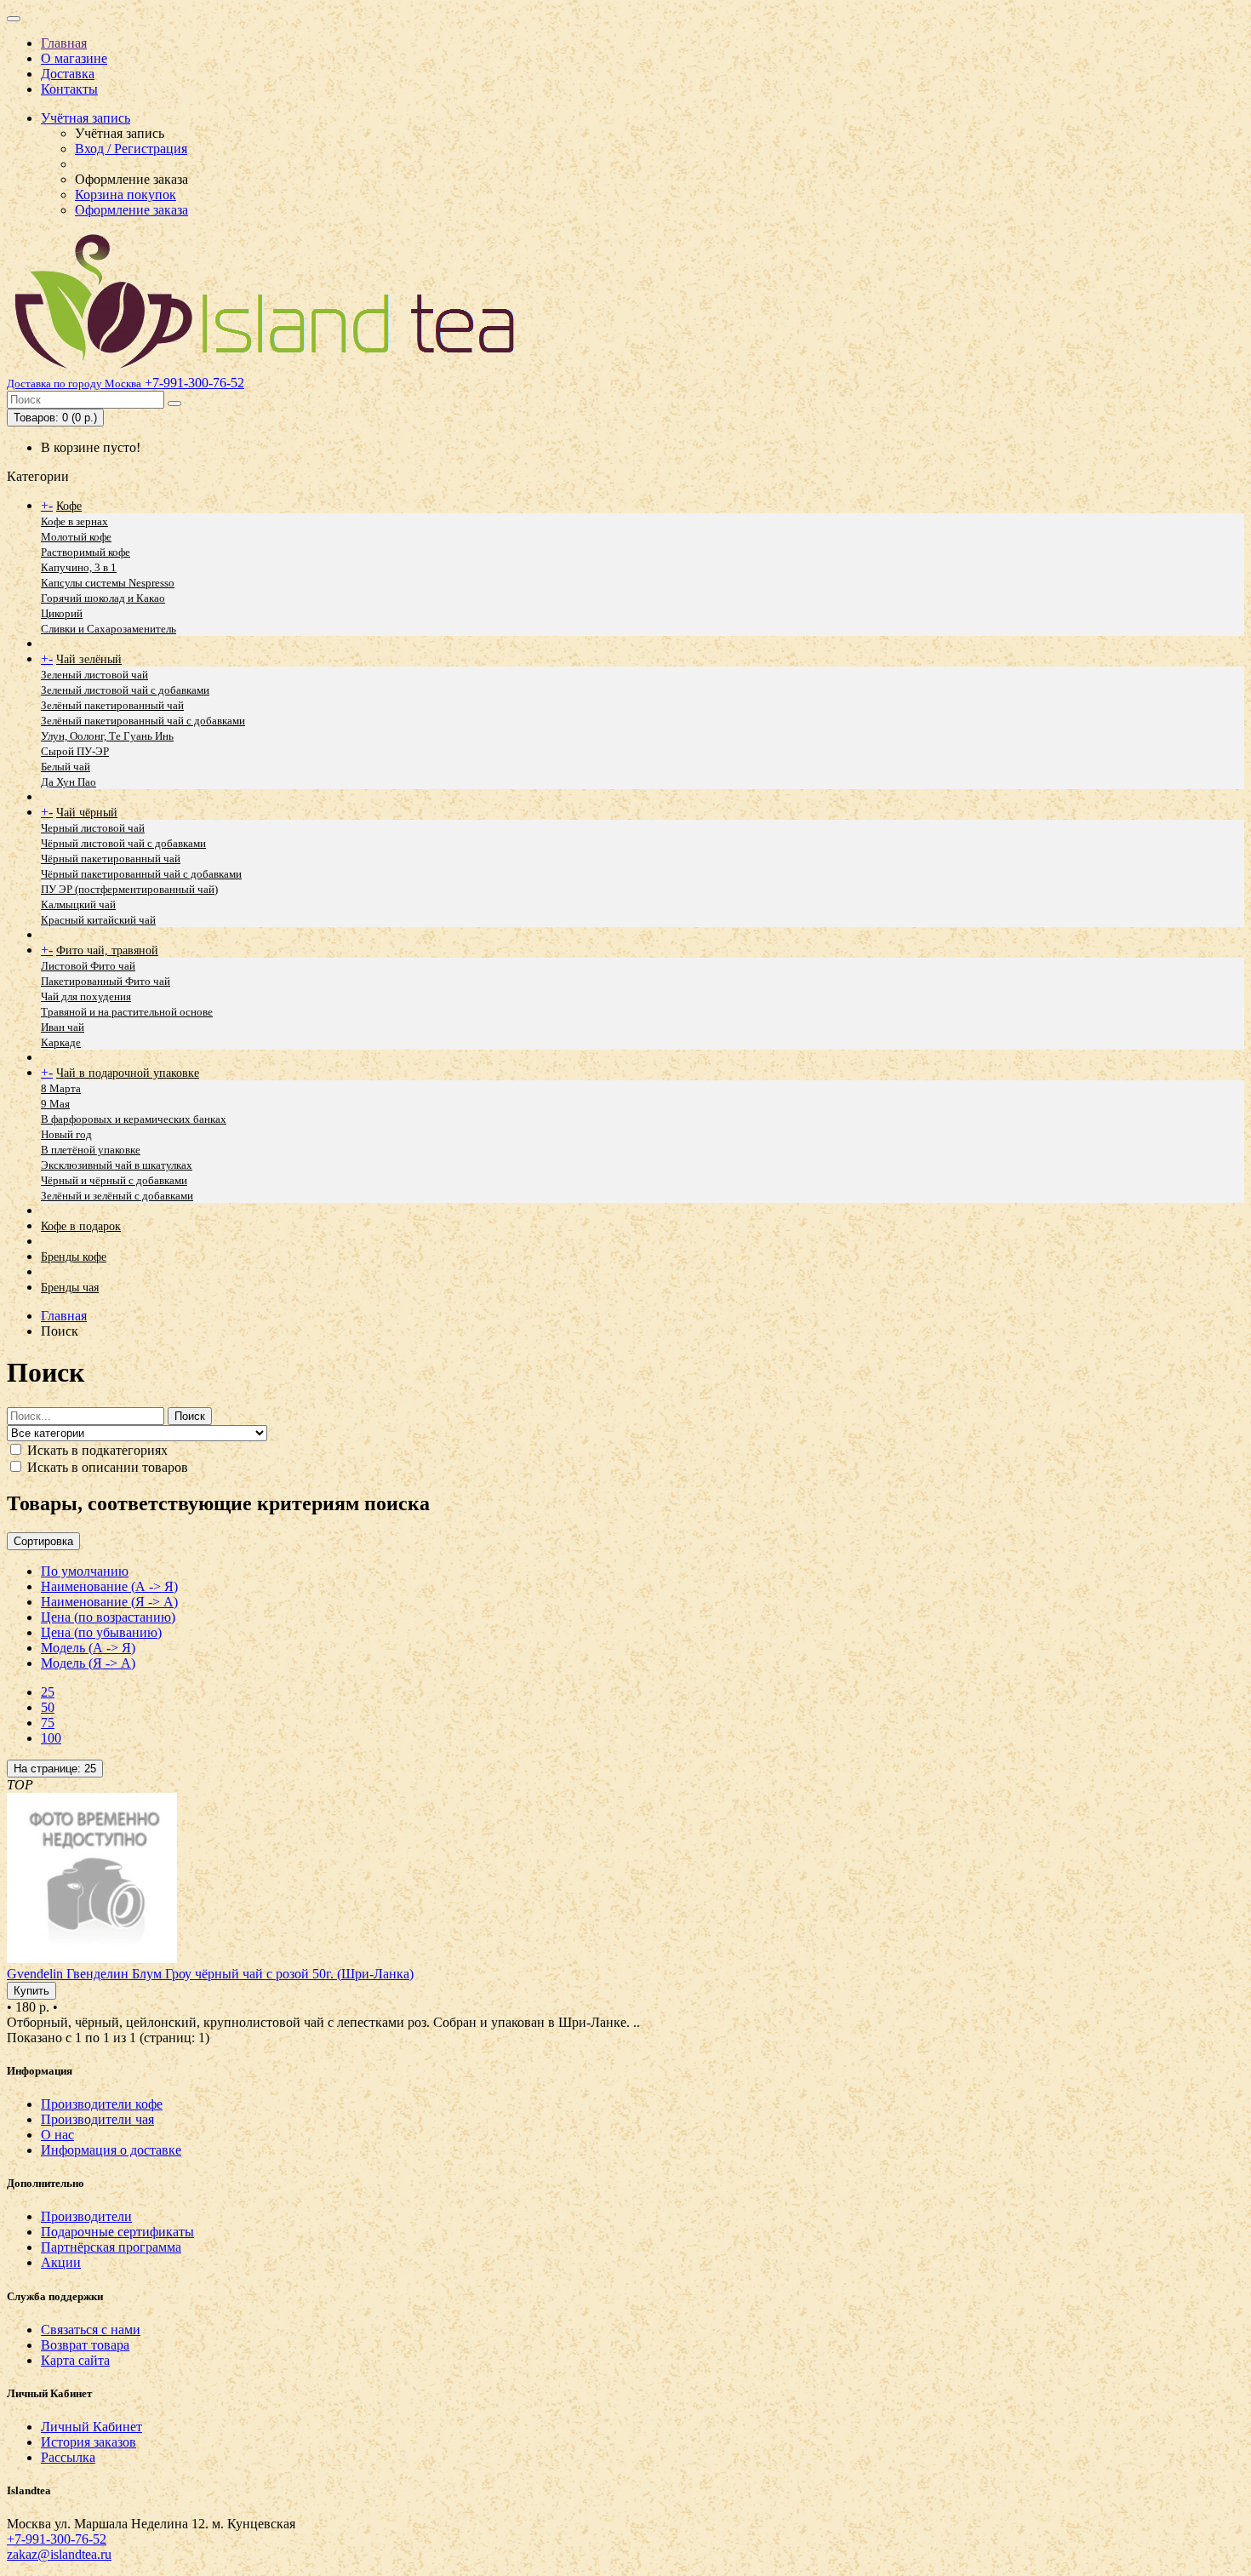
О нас (57, 2135)
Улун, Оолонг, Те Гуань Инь (107, 736)
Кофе (69, 506)
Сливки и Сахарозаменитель (109, 629)
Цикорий (62, 613)
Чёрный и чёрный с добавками (114, 1180)
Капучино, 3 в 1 (79, 567)
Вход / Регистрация (131, 149)
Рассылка (68, 2457)
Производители (86, 2216)
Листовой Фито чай (88, 966)
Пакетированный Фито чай (106, 981)
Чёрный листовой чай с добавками (123, 843)
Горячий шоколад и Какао (103, 598)
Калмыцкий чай (78, 904)
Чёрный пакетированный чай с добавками (141, 874)
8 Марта (61, 1088)
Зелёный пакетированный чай (112, 705)
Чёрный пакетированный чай (111, 859)
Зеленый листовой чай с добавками (125, 690)
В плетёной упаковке (91, 1150)
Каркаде (61, 1042)
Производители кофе (102, 2104)
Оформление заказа (131, 210)
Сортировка (43, 1541)
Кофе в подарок (81, 1226)
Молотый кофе (76, 537)
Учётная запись (86, 118)
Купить (31, 1991)
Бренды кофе (74, 1257)
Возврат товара (85, 2345)
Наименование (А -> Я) (109, 1586)
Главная (64, 43)
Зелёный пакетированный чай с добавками (143, 721)
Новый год (66, 1134)
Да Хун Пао (69, 782)
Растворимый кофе (86, 552)
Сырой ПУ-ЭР (75, 751)
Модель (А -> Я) (88, 1648)
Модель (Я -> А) (88, 1663)
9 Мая (55, 1104)
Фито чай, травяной (107, 950)
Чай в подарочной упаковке (128, 1073)
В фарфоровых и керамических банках (134, 1119)
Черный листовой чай (93, 828)
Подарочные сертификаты (117, 2232)
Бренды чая (70, 1288)
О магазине (74, 58)
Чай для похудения (86, 996)
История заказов (89, 2442)
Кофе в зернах (74, 521)
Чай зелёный (89, 659)
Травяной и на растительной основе (127, 1012)
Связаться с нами (91, 2330)
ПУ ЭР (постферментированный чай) (129, 889)
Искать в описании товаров (106, 1467)
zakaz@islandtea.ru (59, 2554)
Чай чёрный (87, 813)
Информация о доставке (111, 2150)
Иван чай (63, 1027)
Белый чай (66, 767)
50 (48, 1707)
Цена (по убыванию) (101, 1632)
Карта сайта (75, 2360)
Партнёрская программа (111, 2247)
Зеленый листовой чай (94, 675)
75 (48, 1723)
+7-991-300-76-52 (57, 2539)
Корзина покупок (126, 195)
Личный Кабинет (91, 2427)
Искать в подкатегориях (96, 1450)
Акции (61, 2262)
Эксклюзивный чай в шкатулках (117, 1165)
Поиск (190, 1416)
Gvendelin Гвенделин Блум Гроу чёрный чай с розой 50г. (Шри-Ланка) (210, 1974)
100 (51, 1738)
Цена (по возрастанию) (108, 1617)
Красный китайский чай (98, 920)
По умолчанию (85, 1571)
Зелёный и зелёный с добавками (117, 1196)
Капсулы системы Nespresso (108, 583)
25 (48, 1692)
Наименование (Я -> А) (109, 1602)
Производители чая (97, 2119)
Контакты (69, 89)
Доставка (68, 74)
